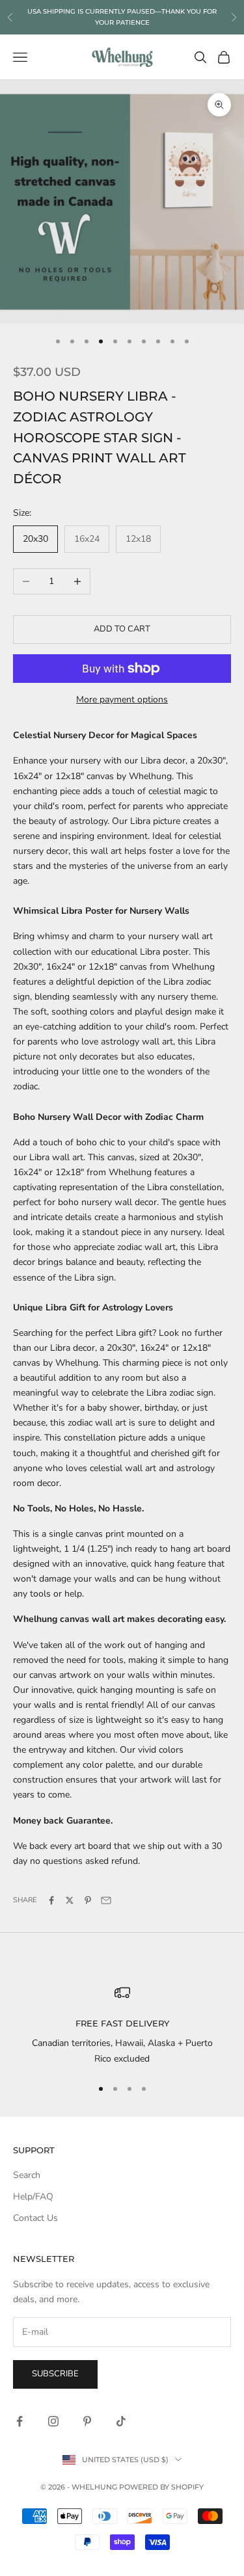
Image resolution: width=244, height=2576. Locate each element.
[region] (122, 2025)
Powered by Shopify (161, 2487)
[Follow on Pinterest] (87, 2421)
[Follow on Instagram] (53, 2421)
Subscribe (55, 2374)
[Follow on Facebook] (20, 2421)
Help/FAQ (33, 2197)
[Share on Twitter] (70, 1900)
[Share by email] (106, 1900)
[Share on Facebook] (51, 1900)
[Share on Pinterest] (88, 1900)
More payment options (122, 699)
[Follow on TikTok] (121, 2421)
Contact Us (35, 2218)
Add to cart (122, 629)
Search (27, 2175)
